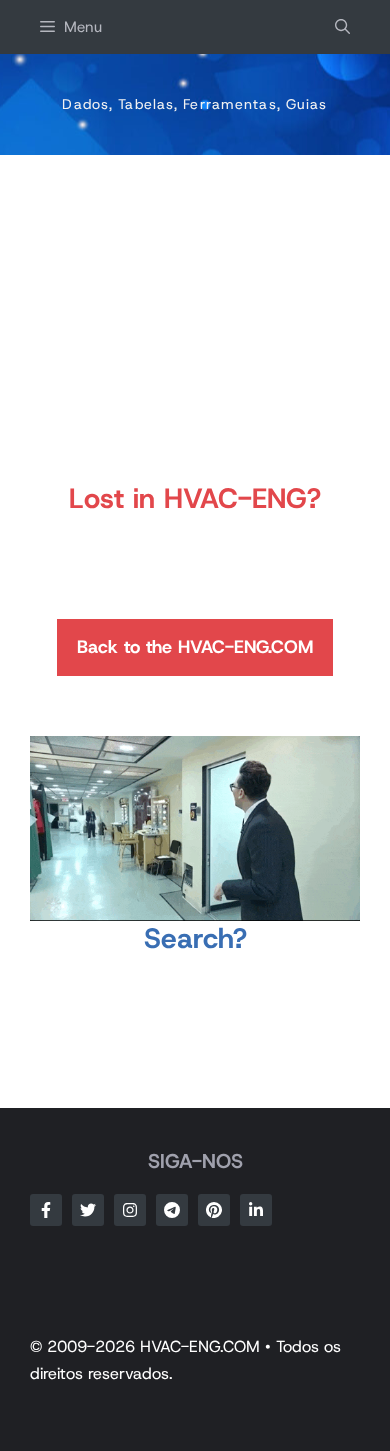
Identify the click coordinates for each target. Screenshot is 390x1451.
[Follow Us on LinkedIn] (256, 1210)
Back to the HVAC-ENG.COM (195, 647)
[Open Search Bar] (342, 27)
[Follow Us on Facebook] (46, 1210)
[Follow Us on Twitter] (88, 1210)
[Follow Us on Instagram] (130, 1210)
